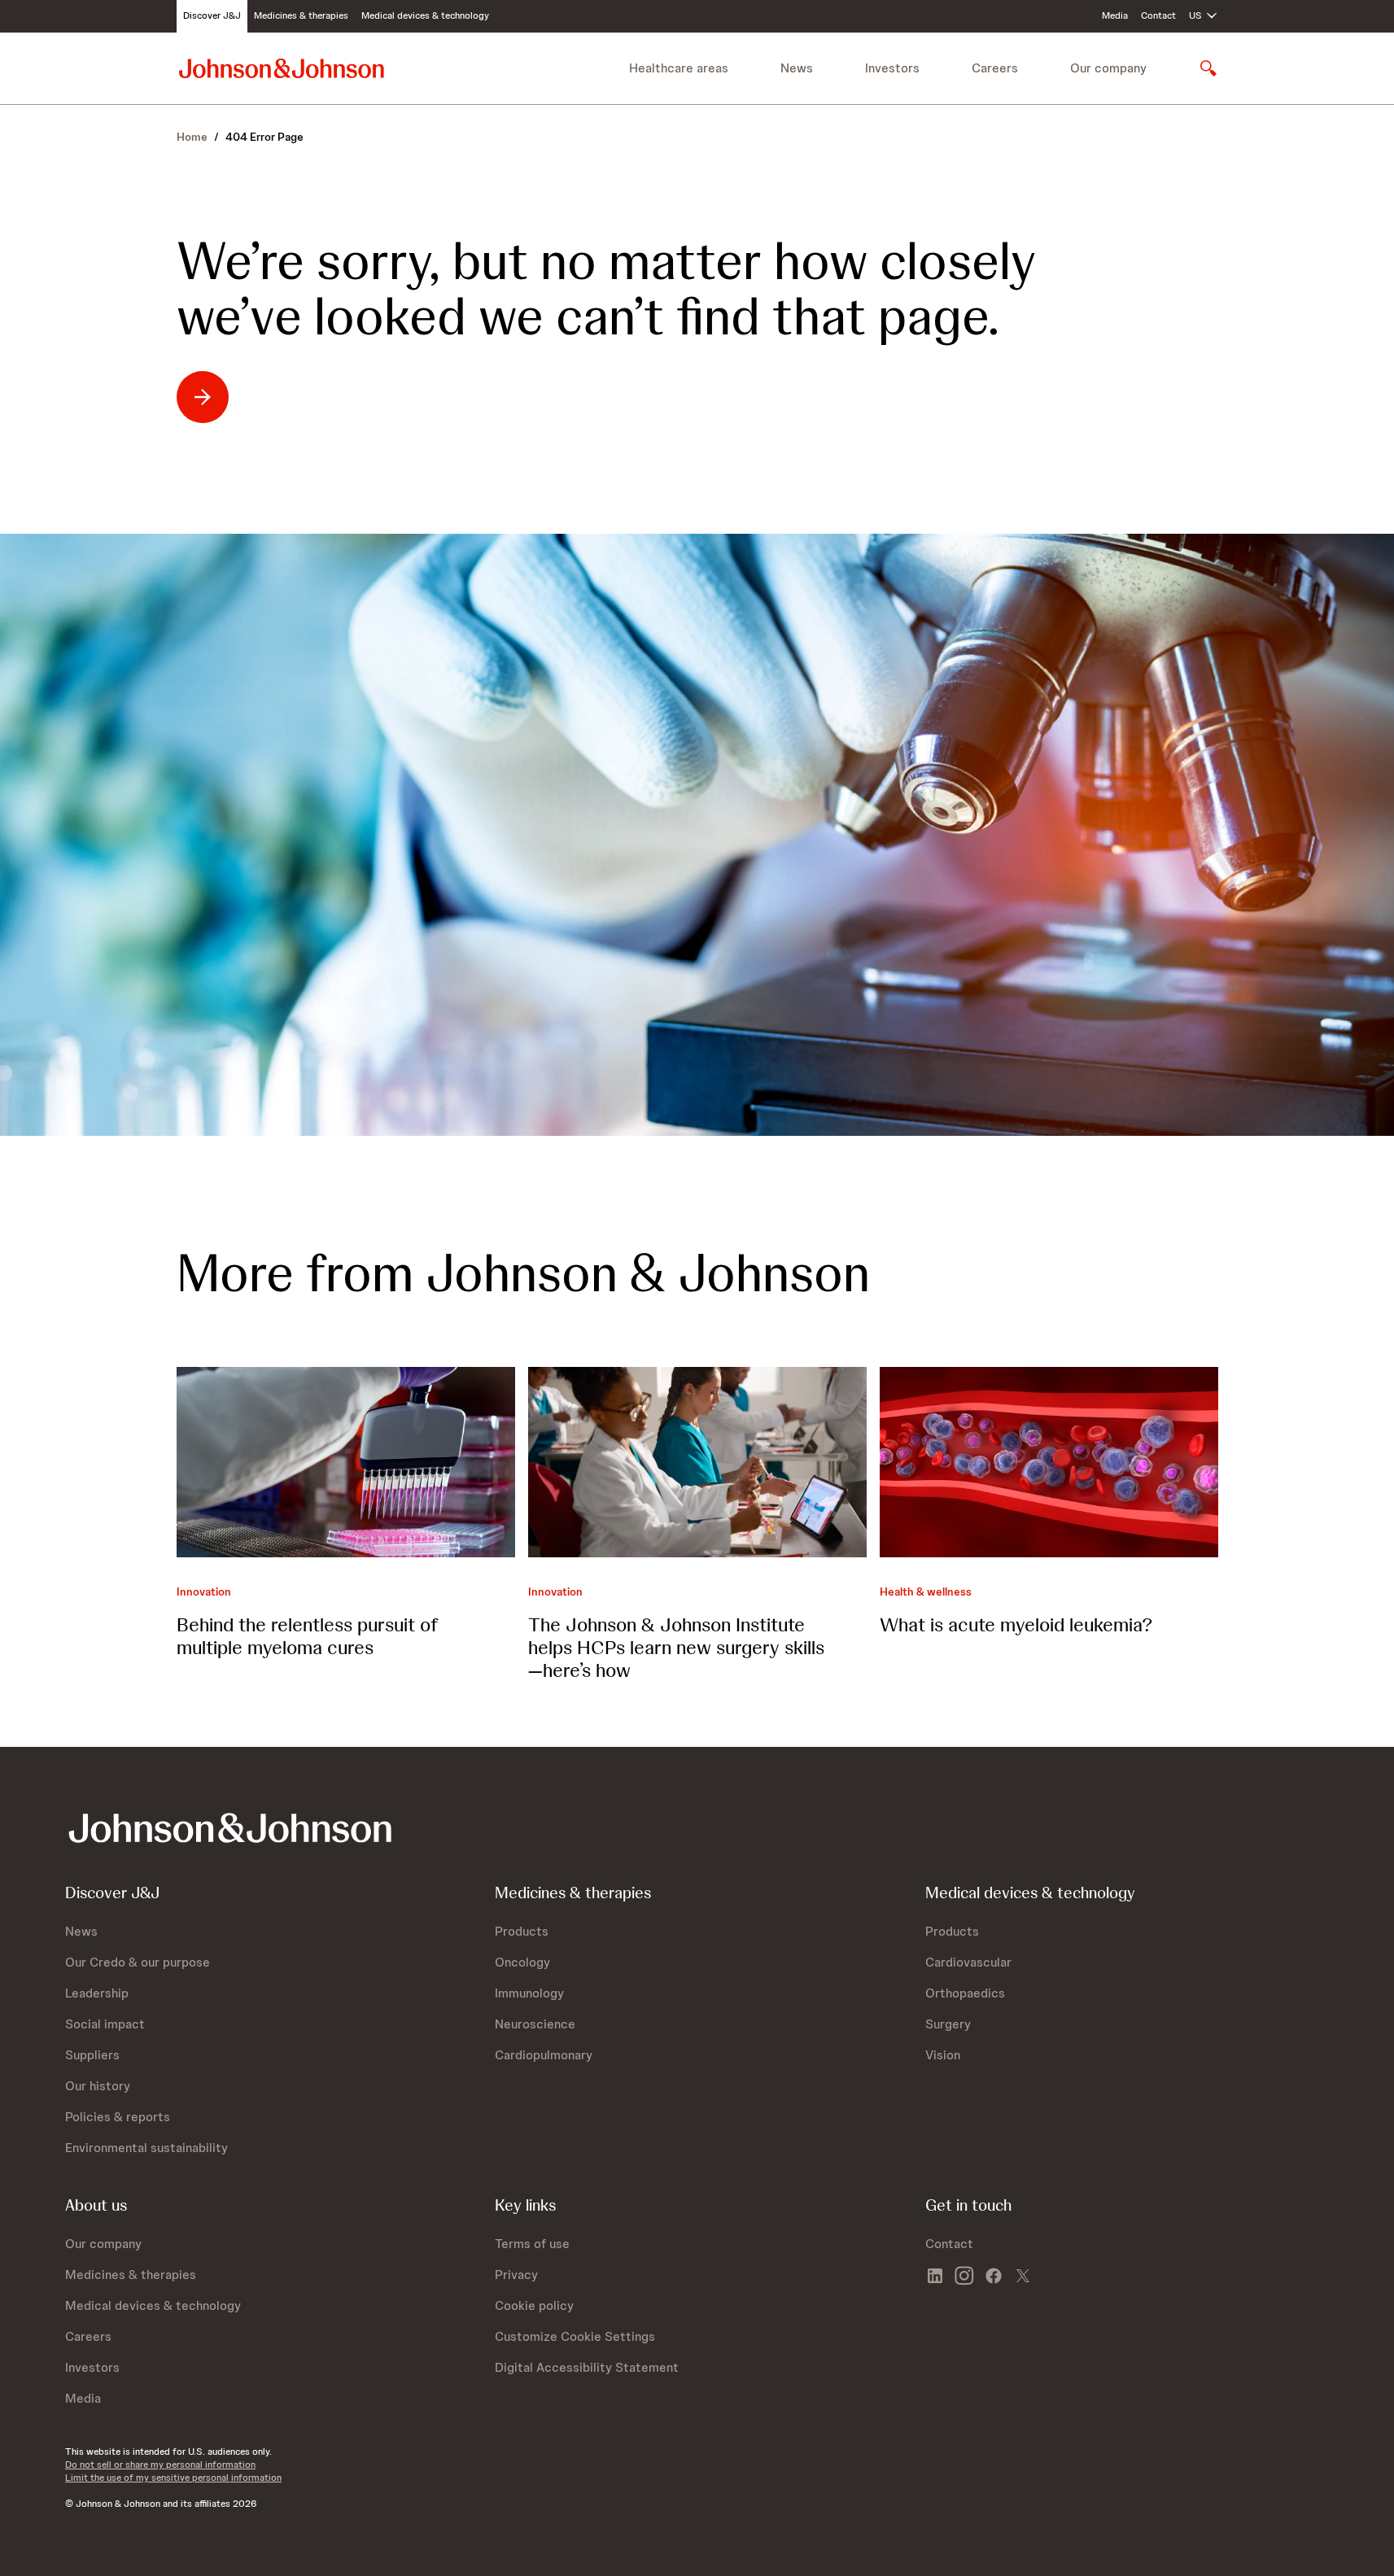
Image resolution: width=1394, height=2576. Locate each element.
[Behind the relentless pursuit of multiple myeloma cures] (346, 1462)
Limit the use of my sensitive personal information (173, 2478)
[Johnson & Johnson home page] (282, 68)
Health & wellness (926, 1591)
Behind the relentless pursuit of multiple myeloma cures (307, 1636)
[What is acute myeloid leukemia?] (1049, 1462)
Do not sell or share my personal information (160, 2465)
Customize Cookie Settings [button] (575, 2336)
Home (192, 137)
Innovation (204, 1591)
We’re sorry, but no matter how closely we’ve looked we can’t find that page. (606, 289)
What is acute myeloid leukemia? (1016, 1624)
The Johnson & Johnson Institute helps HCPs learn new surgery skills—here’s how (676, 1647)
